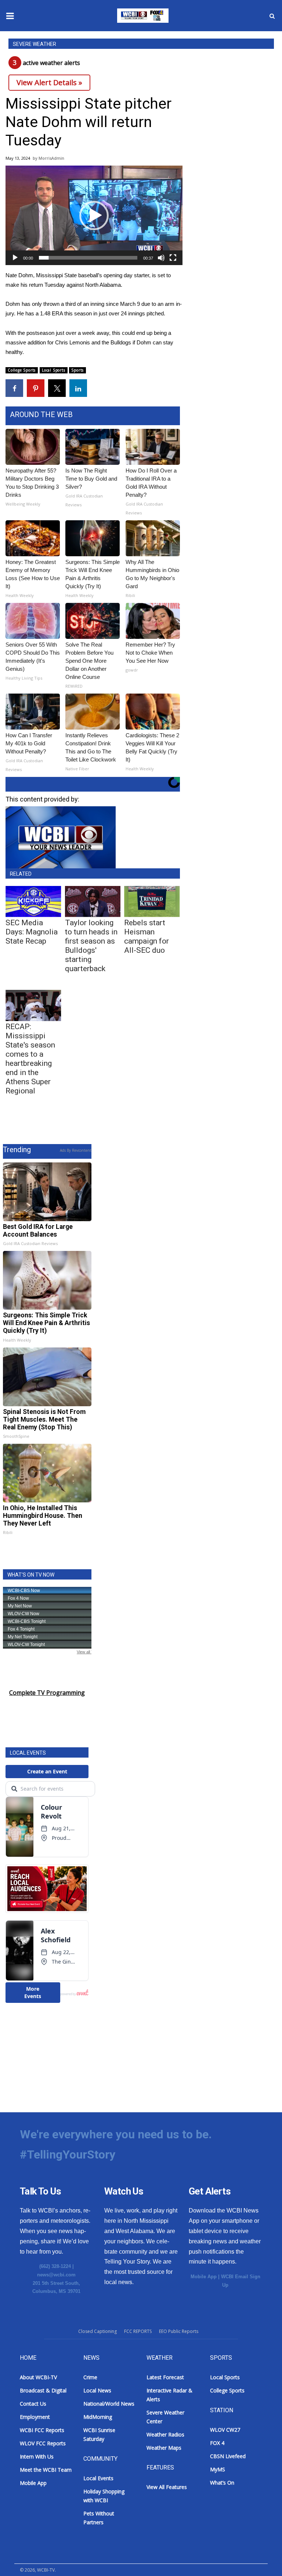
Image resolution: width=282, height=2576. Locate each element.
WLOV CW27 (225, 2430)
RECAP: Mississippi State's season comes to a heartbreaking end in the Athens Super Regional (30, 1059)
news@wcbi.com (56, 2275)
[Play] (15, 258)
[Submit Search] (272, 16)
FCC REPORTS (138, 2331)
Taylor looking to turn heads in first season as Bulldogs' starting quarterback (91, 946)
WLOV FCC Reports (43, 2443)
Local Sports (54, 370)
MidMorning (98, 2417)
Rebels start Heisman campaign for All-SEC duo (147, 936)
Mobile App (204, 2277)
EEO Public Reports (179, 2331)
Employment (35, 2417)
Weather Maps (164, 2448)
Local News (97, 2390)
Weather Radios (165, 2434)
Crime (90, 2377)
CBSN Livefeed (228, 2456)
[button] (94, 216)
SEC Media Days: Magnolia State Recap (32, 932)
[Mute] (161, 258)
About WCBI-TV (38, 2377)
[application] (94, 215)
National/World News (109, 2404)
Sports (77, 370)
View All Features (167, 2487)
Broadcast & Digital (43, 2390)
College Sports (22, 370)
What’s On (222, 2483)
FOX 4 (217, 2443)
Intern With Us (37, 2456)
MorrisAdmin (51, 158)
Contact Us (33, 2404)
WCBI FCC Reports (42, 2430)
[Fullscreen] (173, 258)
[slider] (88, 258)
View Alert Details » (49, 82)
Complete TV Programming (47, 1693)
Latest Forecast (165, 2377)
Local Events (98, 2478)
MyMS (218, 2469)
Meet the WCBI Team (46, 2470)
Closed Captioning (97, 2331)
